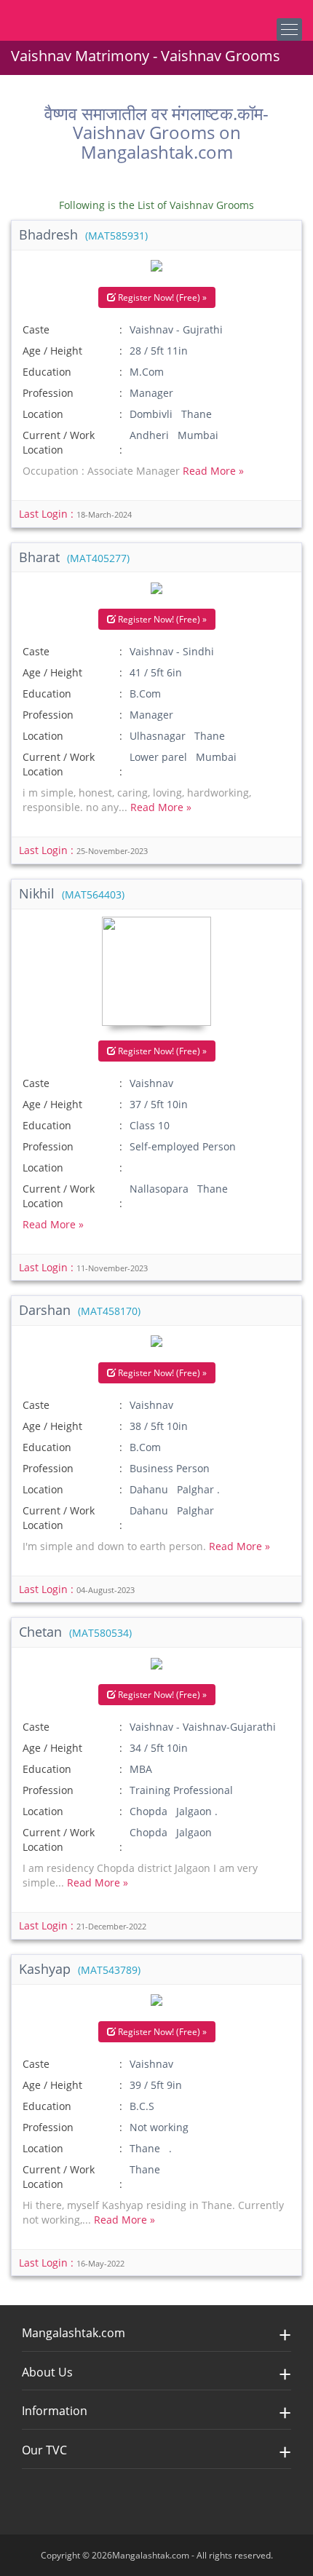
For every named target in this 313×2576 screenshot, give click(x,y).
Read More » (213, 471)
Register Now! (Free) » (161, 297)
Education (47, 372)
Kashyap (80, 1969)
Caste (36, 329)
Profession (48, 393)
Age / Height (52, 351)
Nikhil (72, 893)
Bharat (74, 557)
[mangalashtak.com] (84, 15)
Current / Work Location (59, 442)
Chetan (75, 1632)
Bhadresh (83, 234)
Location (43, 414)
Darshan (80, 1310)
